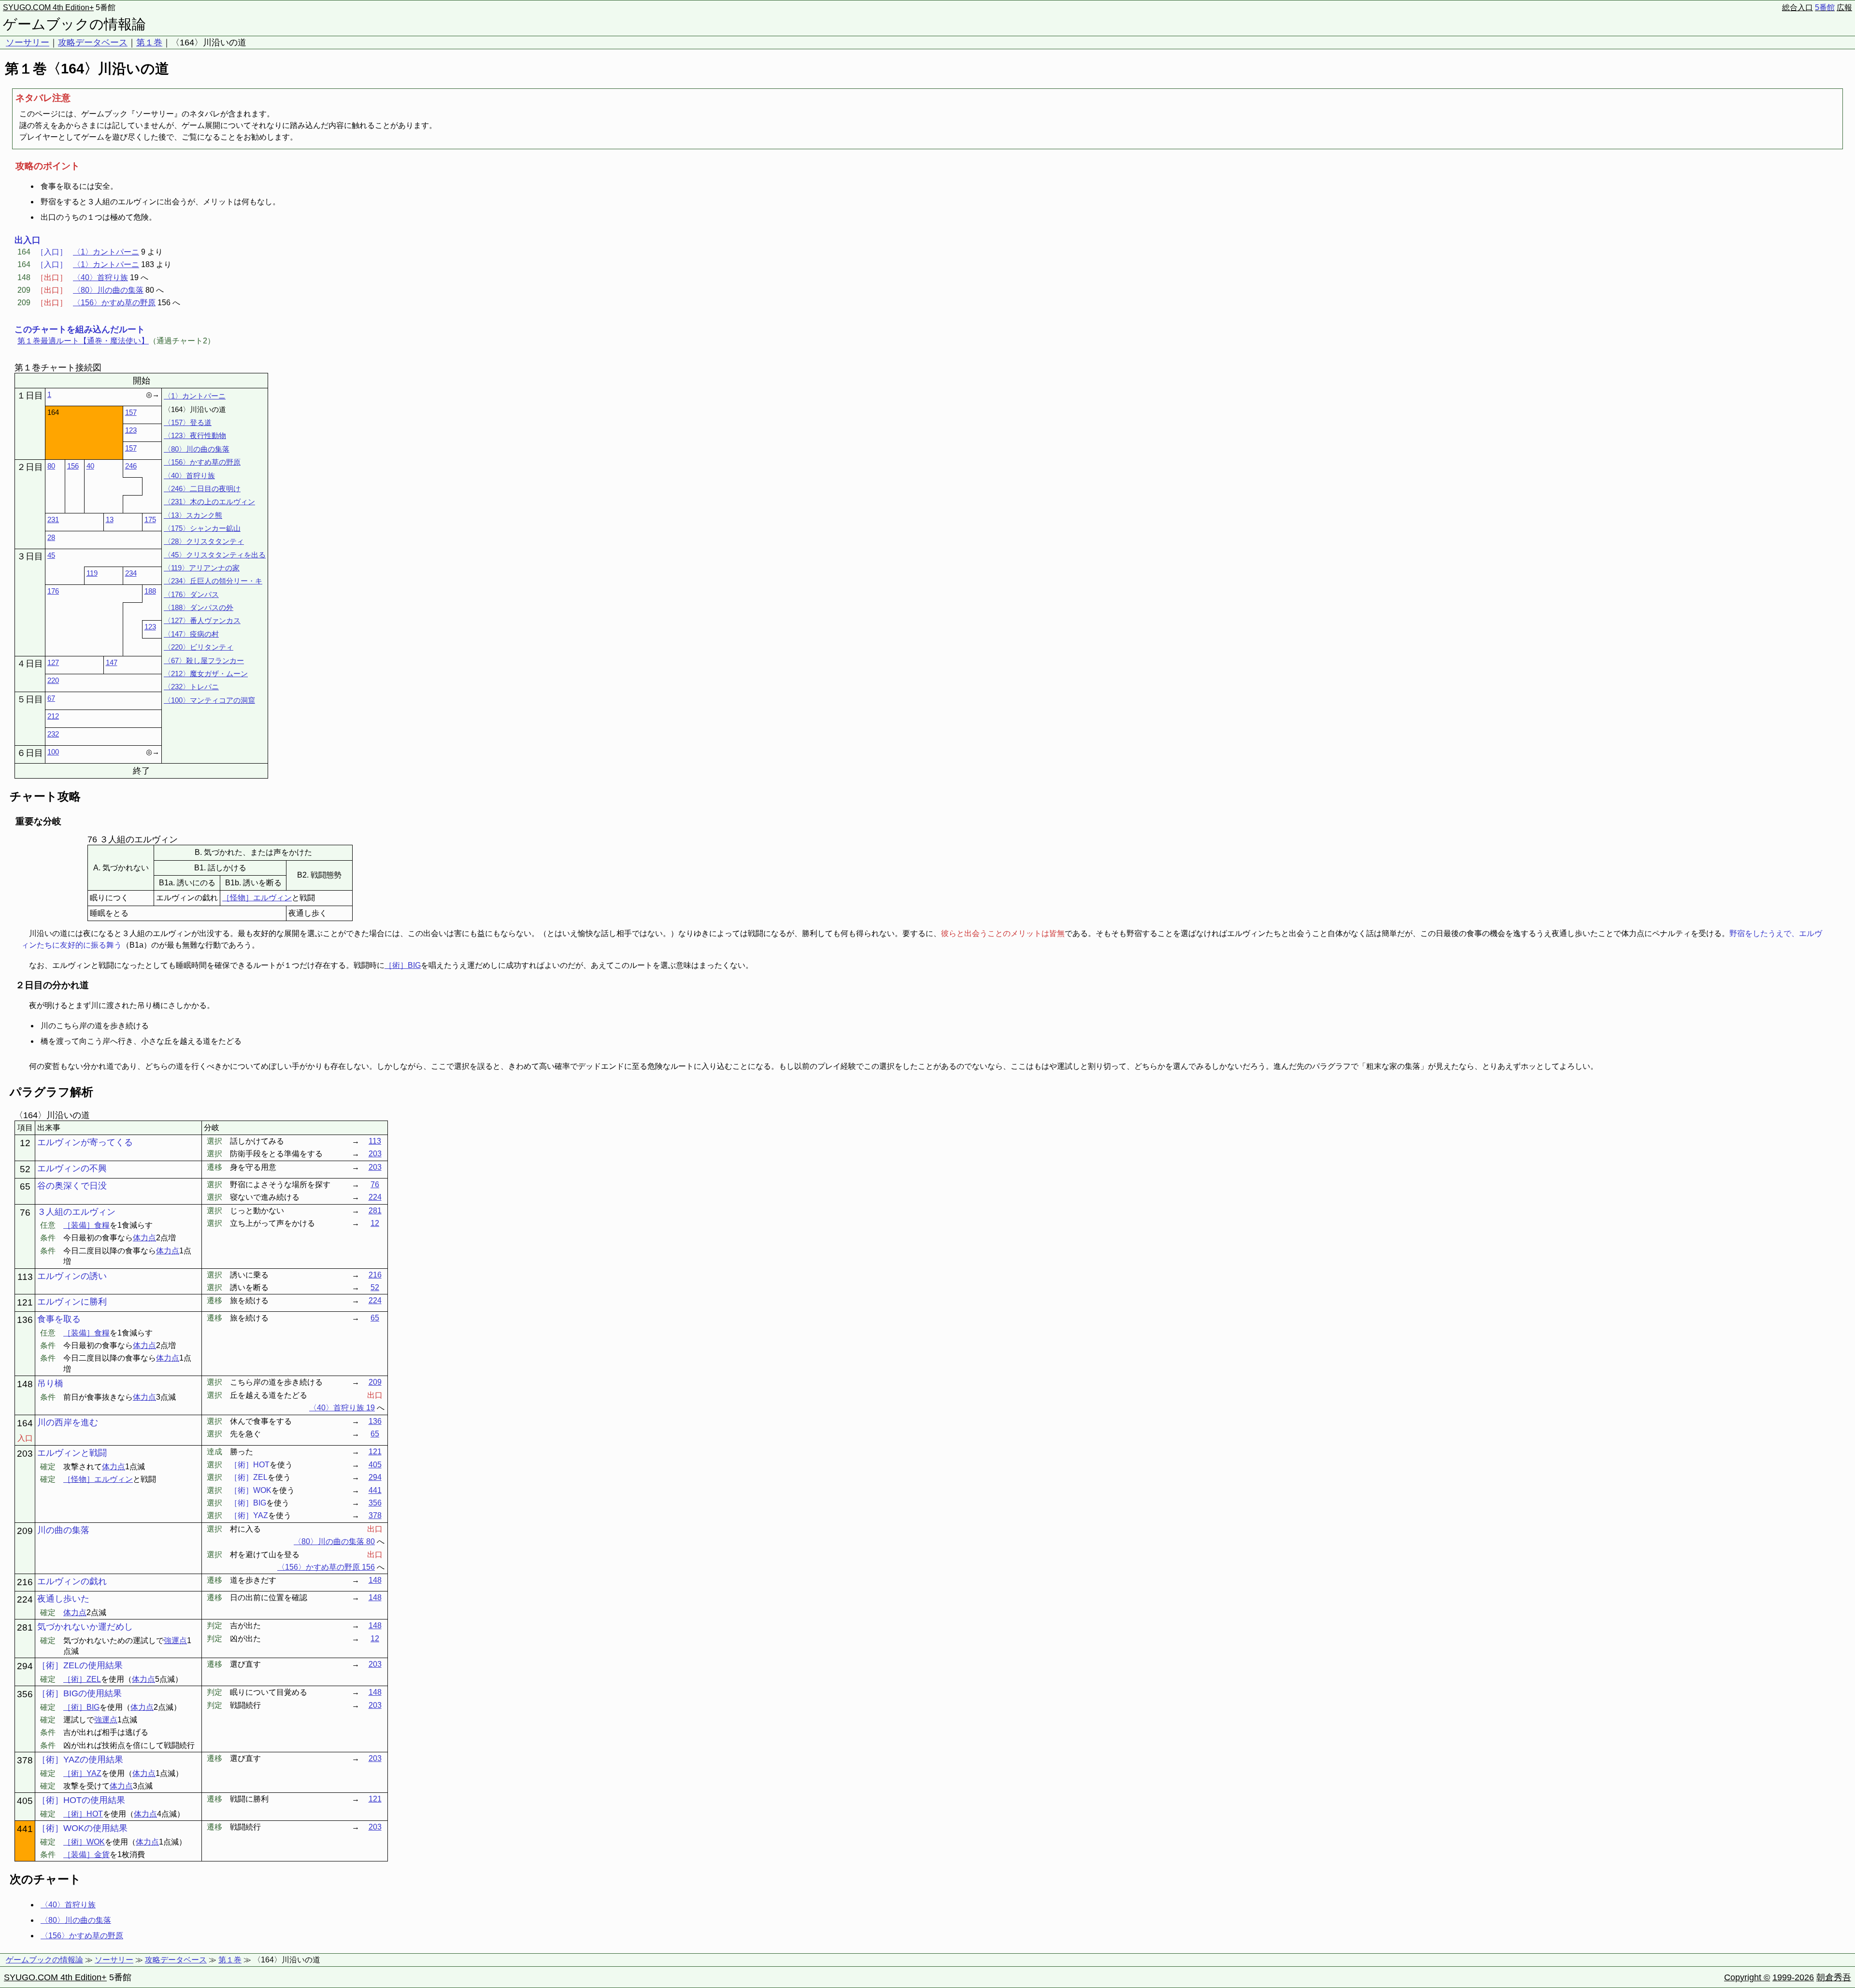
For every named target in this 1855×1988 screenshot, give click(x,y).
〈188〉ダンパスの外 (199, 607)
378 (375, 1515)
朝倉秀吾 (1834, 1977)
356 (375, 1503)
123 (131, 430)
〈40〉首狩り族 (100, 277)
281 (375, 1211)
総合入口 (1798, 7)
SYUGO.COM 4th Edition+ (48, 7)
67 (51, 698)
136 (375, 1421)
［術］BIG (403, 965)
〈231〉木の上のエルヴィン (209, 502)
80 (51, 466)
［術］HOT (83, 1814)
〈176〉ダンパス (191, 594)
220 (53, 680)
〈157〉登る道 (188, 422)
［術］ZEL (82, 1679)
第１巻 (149, 43)
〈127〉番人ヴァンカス (202, 620)
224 (375, 1197)
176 (53, 591)
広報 (1844, 7)
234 (131, 573)
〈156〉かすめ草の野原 (114, 303)
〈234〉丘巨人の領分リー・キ (213, 581)
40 (90, 466)
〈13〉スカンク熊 (193, 515)
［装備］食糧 (86, 1225)
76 (375, 1185)
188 (150, 591)
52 (375, 1287)
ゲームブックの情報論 (74, 24)
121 (375, 1452)
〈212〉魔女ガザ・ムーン (206, 674)
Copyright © (1747, 1977)
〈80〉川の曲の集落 (108, 290)
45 (51, 555)
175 (150, 519)
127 (53, 662)
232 (53, 734)
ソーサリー (28, 43)
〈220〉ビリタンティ (199, 647)
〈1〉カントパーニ (106, 252)
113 (375, 1141)
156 (73, 466)
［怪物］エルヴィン (257, 898)
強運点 (175, 1640)
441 (375, 1490)
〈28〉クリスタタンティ (204, 541)
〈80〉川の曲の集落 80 (334, 1541)
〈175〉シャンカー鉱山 (202, 528)
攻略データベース (93, 43)
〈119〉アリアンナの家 (202, 568)
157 (131, 412)
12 (375, 1223)
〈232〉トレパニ (191, 687)
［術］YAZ (82, 1773)
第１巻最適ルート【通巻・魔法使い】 (83, 341)
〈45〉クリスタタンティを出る (215, 555)
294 (375, 1477)
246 (131, 466)
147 (112, 662)
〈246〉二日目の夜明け (202, 489)
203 (375, 1154)
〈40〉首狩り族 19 (342, 1408)
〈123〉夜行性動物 (195, 435)
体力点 (144, 1238)
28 (51, 537)
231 (53, 519)
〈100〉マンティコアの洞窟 (209, 700)
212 (53, 716)
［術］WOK (84, 1842)
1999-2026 (1793, 1977)
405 (375, 1465)
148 (375, 1580)
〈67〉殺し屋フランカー (204, 660)
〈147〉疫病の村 (191, 634)
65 (375, 1318)
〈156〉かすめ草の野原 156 (326, 1567)
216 (375, 1275)
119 (92, 573)
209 (375, 1382)
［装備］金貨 (86, 1854)
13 (110, 519)
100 (53, 752)
